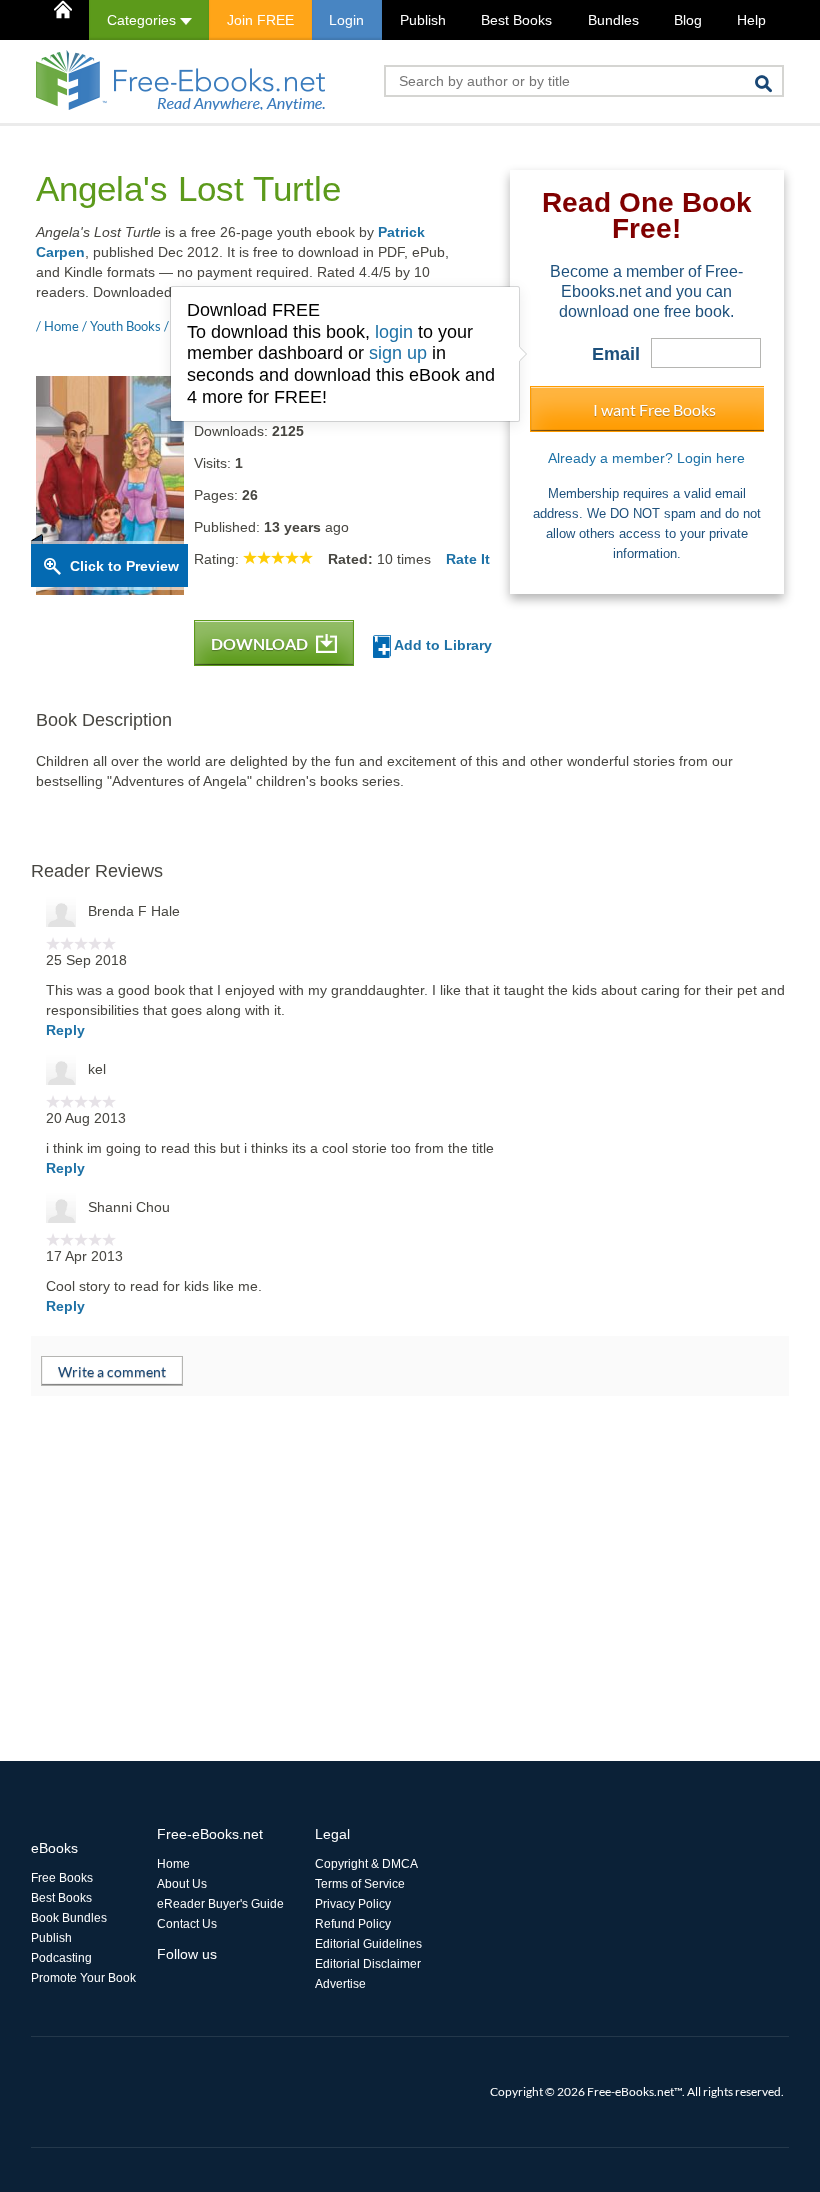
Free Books (62, 1878)
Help (751, 20)
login (394, 332)
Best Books (516, 20)
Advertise (340, 1984)
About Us (182, 1884)
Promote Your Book (83, 1978)
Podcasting (61, 1958)
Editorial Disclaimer (368, 1964)
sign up (398, 353)
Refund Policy (353, 1924)
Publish (423, 20)
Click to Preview (124, 566)
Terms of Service (360, 1884)
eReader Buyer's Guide (220, 1904)
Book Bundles (69, 1918)
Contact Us (187, 1924)
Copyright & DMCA (366, 1864)
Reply (65, 1030)
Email (616, 354)
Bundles (613, 20)
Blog (688, 20)
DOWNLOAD (261, 643)
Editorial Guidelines (368, 1944)
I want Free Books (654, 409)
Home (173, 1864)
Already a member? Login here (646, 458)
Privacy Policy (353, 1904)
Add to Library (441, 645)
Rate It (468, 559)
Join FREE (260, 20)
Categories (143, 20)
